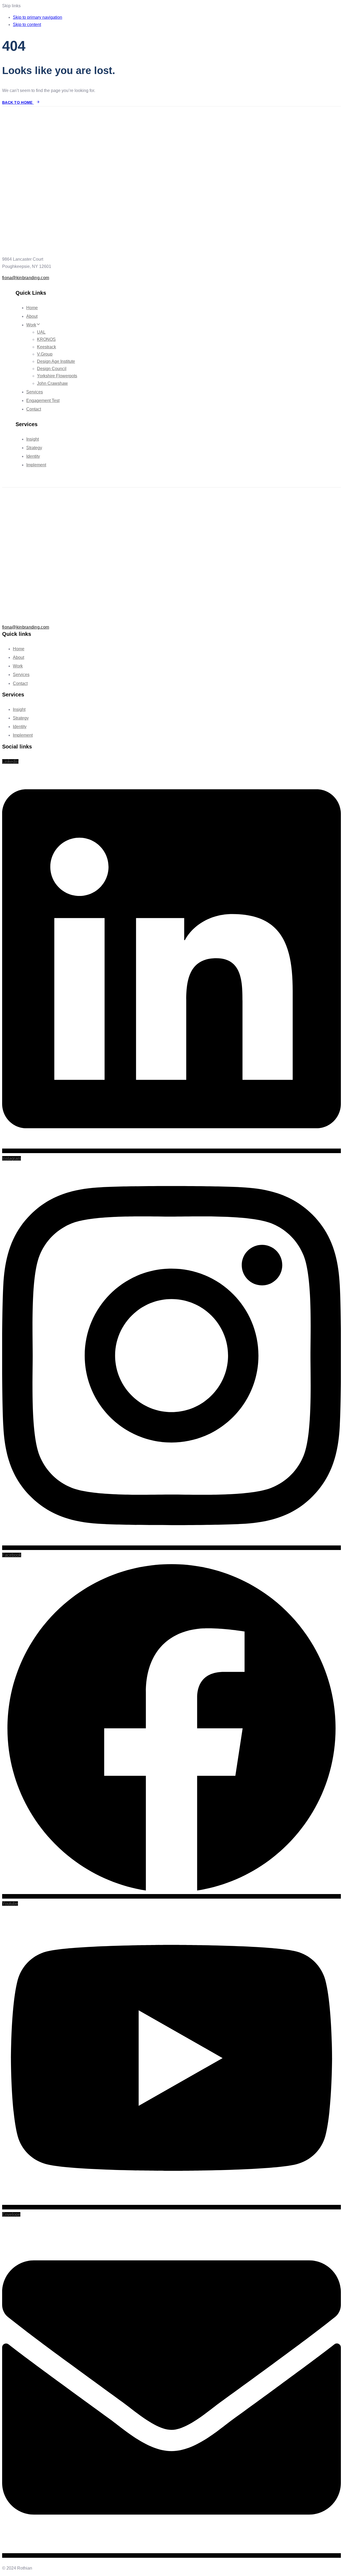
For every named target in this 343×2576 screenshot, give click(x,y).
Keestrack (46, 347)
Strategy (34, 448)
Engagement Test (43, 401)
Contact (34, 409)
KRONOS (46, 339)
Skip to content (27, 25)
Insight (33, 439)
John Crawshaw (52, 383)
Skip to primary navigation (38, 17)
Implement (36, 465)
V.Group (45, 354)
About (32, 316)
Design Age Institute (56, 361)
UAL (41, 332)
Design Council (52, 369)
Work (31, 325)
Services (35, 392)
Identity (33, 456)
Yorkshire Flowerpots (57, 376)
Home (32, 308)
